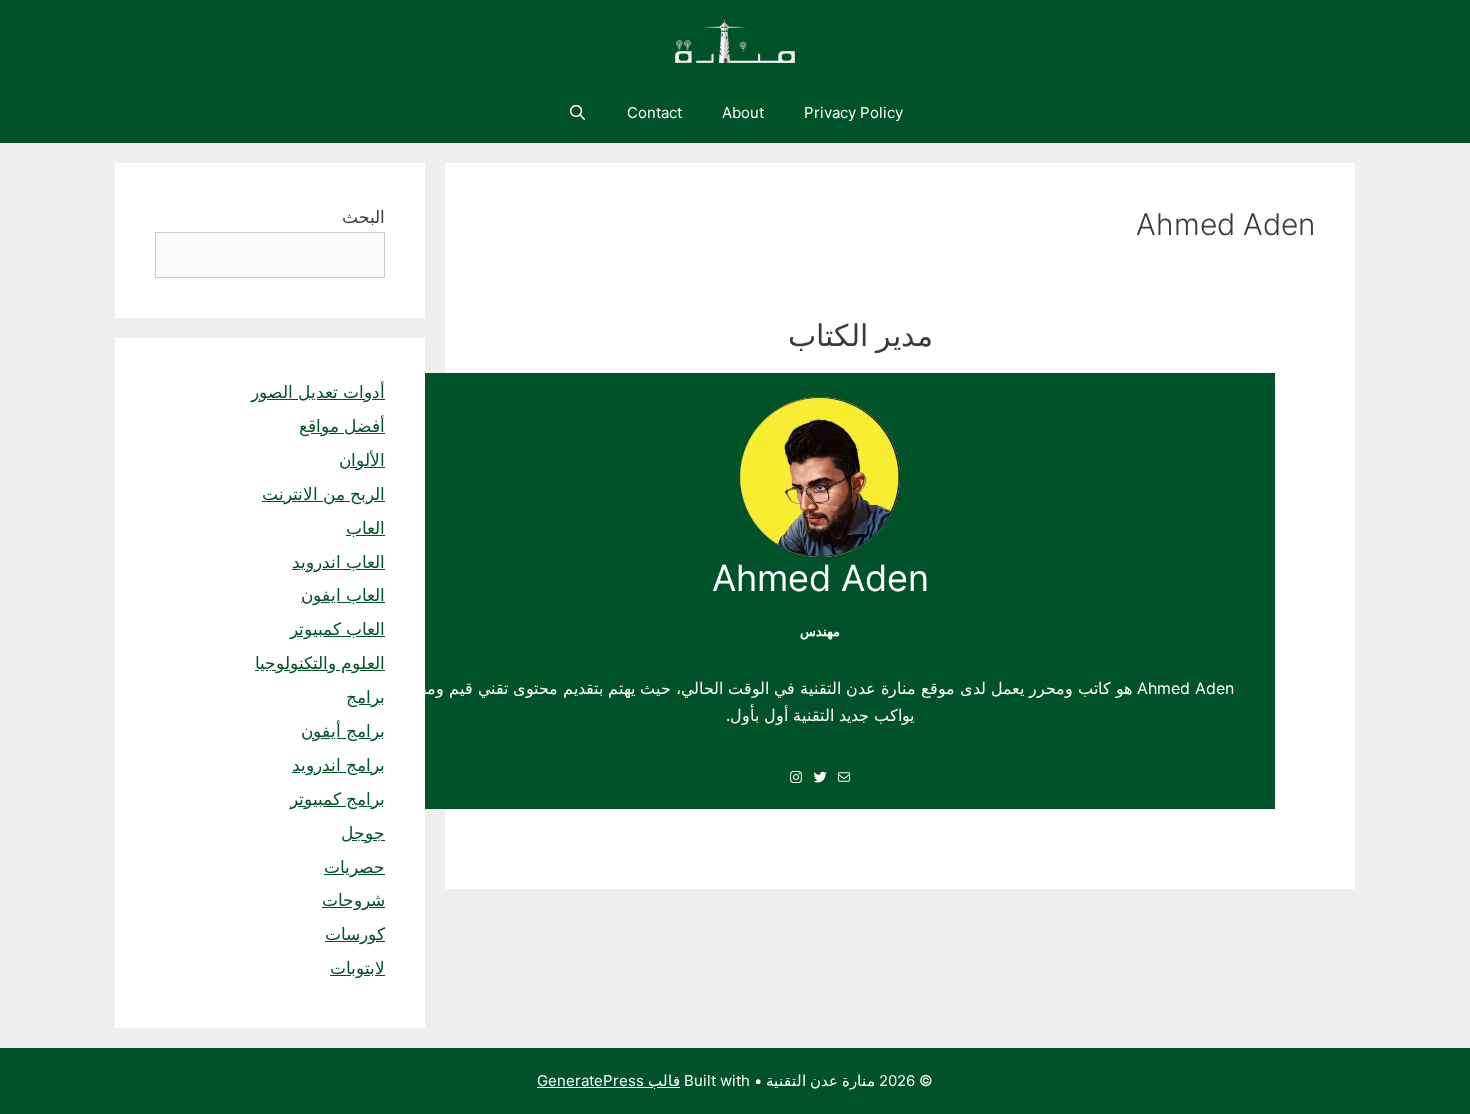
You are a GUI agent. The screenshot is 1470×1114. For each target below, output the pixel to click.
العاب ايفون (343, 595)
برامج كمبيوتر (337, 799)
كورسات (355, 934)
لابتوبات (357, 968)
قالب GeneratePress (608, 1080)
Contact (654, 112)
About (743, 112)
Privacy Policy (853, 112)
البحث (363, 217)
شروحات (353, 900)
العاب (365, 528)
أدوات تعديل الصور (318, 392)
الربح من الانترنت (323, 494)
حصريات (354, 867)
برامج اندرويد (338, 765)
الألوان (362, 460)
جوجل (363, 833)
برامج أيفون (343, 731)
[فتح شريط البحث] (576, 113)
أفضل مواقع (342, 426)
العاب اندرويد (338, 562)
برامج (365, 697)
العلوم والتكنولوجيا (320, 663)
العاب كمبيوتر (337, 629)
